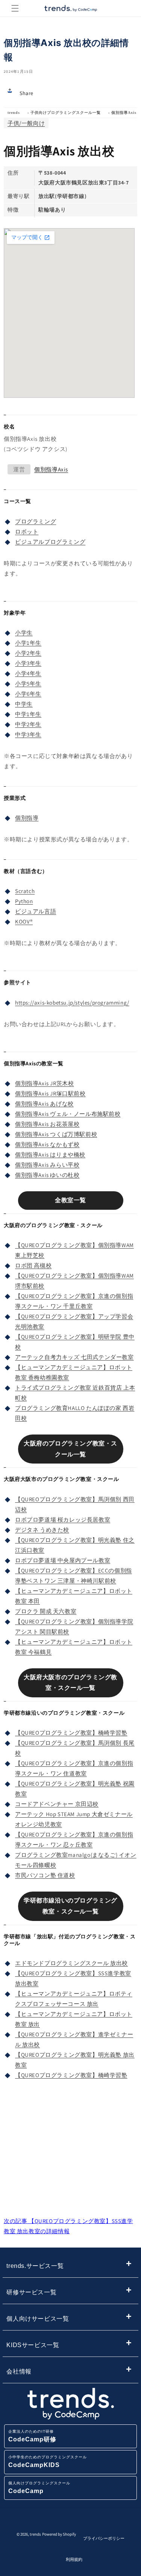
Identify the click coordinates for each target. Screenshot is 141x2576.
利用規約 (74, 2559)
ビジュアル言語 (36, 911)
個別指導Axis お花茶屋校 (47, 1124)
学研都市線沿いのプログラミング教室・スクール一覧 (70, 1906)
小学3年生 (28, 663)
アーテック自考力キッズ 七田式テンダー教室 (74, 1357)
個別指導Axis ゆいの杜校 (47, 1175)
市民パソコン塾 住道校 (45, 1875)
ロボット (27, 532)
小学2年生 (28, 653)
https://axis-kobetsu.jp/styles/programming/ (72, 1003)
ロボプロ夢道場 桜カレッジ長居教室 (63, 1520)
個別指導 (27, 818)
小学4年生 (28, 673)
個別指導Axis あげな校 (44, 1104)
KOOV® (24, 921)
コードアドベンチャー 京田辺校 (57, 1804)
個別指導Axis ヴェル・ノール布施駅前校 (68, 1114)
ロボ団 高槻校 (33, 1265)
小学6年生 (28, 694)
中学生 (24, 704)
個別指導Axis (124, 113)
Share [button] (27, 93)
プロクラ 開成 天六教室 (46, 1611)
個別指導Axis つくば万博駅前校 (56, 1134)
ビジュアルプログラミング (50, 542)
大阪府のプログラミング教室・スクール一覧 (70, 1449)
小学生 (24, 633)
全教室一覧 (70, 1200)
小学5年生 (28, 684)
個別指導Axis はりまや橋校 (50, 1155)
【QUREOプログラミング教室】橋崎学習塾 (71, 1733)
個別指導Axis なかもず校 (47, 1144)
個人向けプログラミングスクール (39, 2488)
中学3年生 (28, 734)
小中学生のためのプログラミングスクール (48, 2462)
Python (24, 901)
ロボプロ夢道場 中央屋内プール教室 (63, 1560)
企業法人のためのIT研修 (32, 2436)
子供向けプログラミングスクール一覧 (66, 113)
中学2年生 (28, 724)
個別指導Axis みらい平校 (47, 1165)
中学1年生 (28, 714)
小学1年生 (28, 643)
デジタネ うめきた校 (42, 1530)
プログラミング (36, 521)
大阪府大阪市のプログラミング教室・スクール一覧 (70, 1683)
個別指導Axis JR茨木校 (44, 1083)
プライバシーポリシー (104, 2538)
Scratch (25, 891)
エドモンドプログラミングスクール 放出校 (71, 1963)
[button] (15, 8)
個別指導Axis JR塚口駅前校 (50, 1093)
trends (14, 113)
